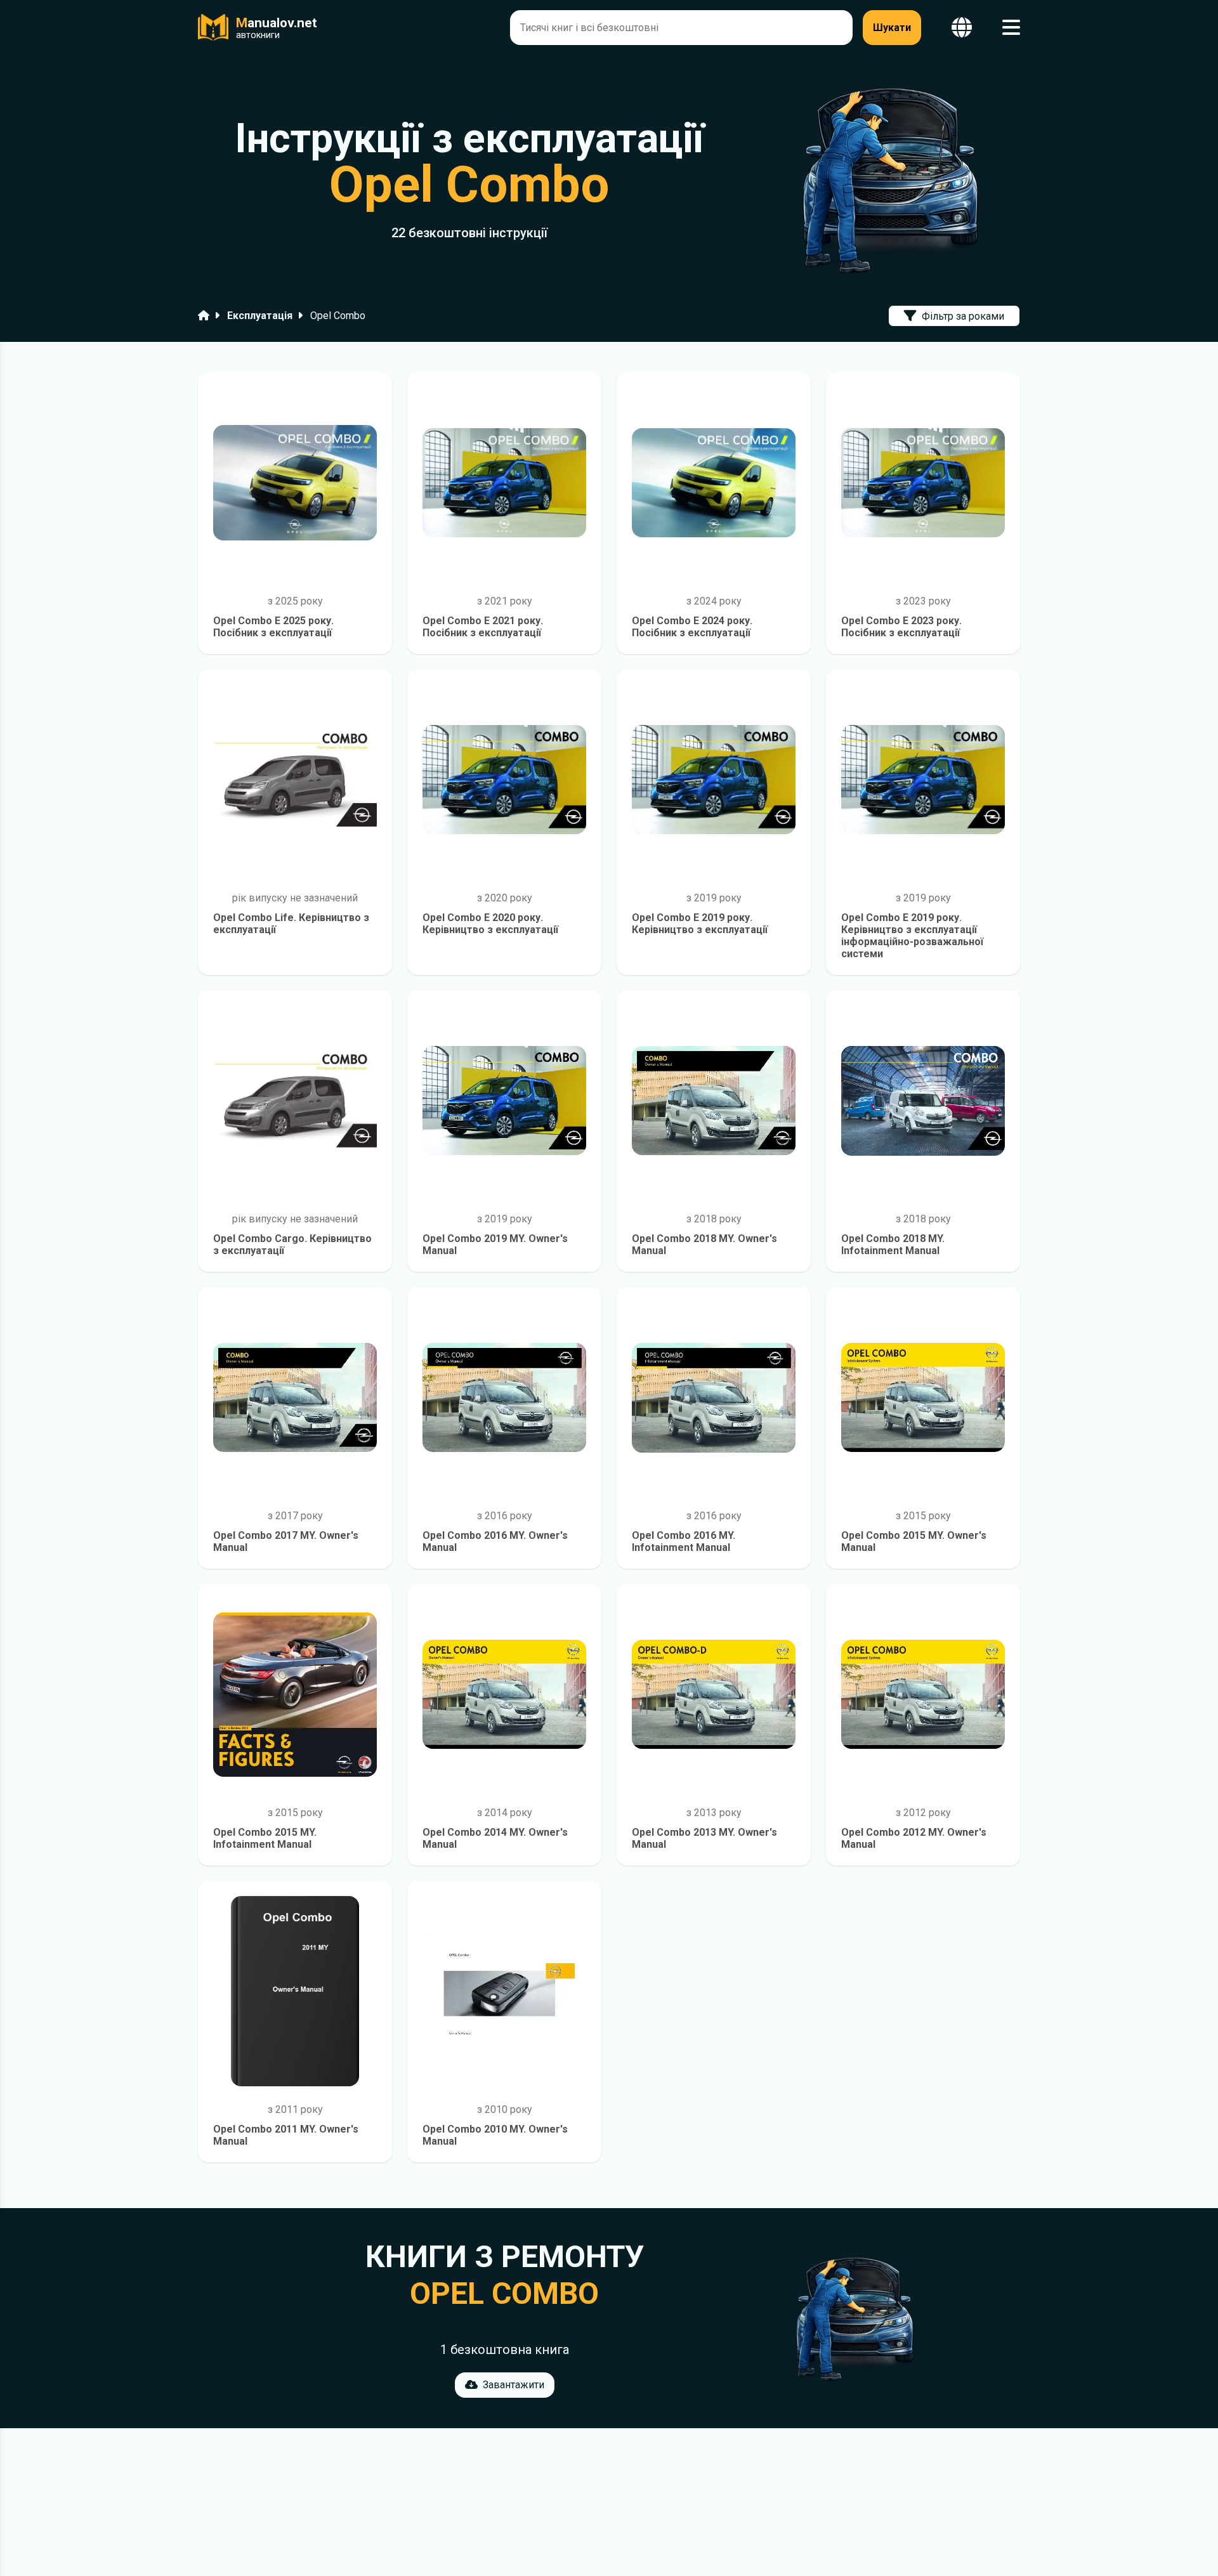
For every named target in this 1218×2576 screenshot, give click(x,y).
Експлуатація (260, 316)
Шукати (892, 28)
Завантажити (514, 2385)
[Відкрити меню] (1011, 28)
